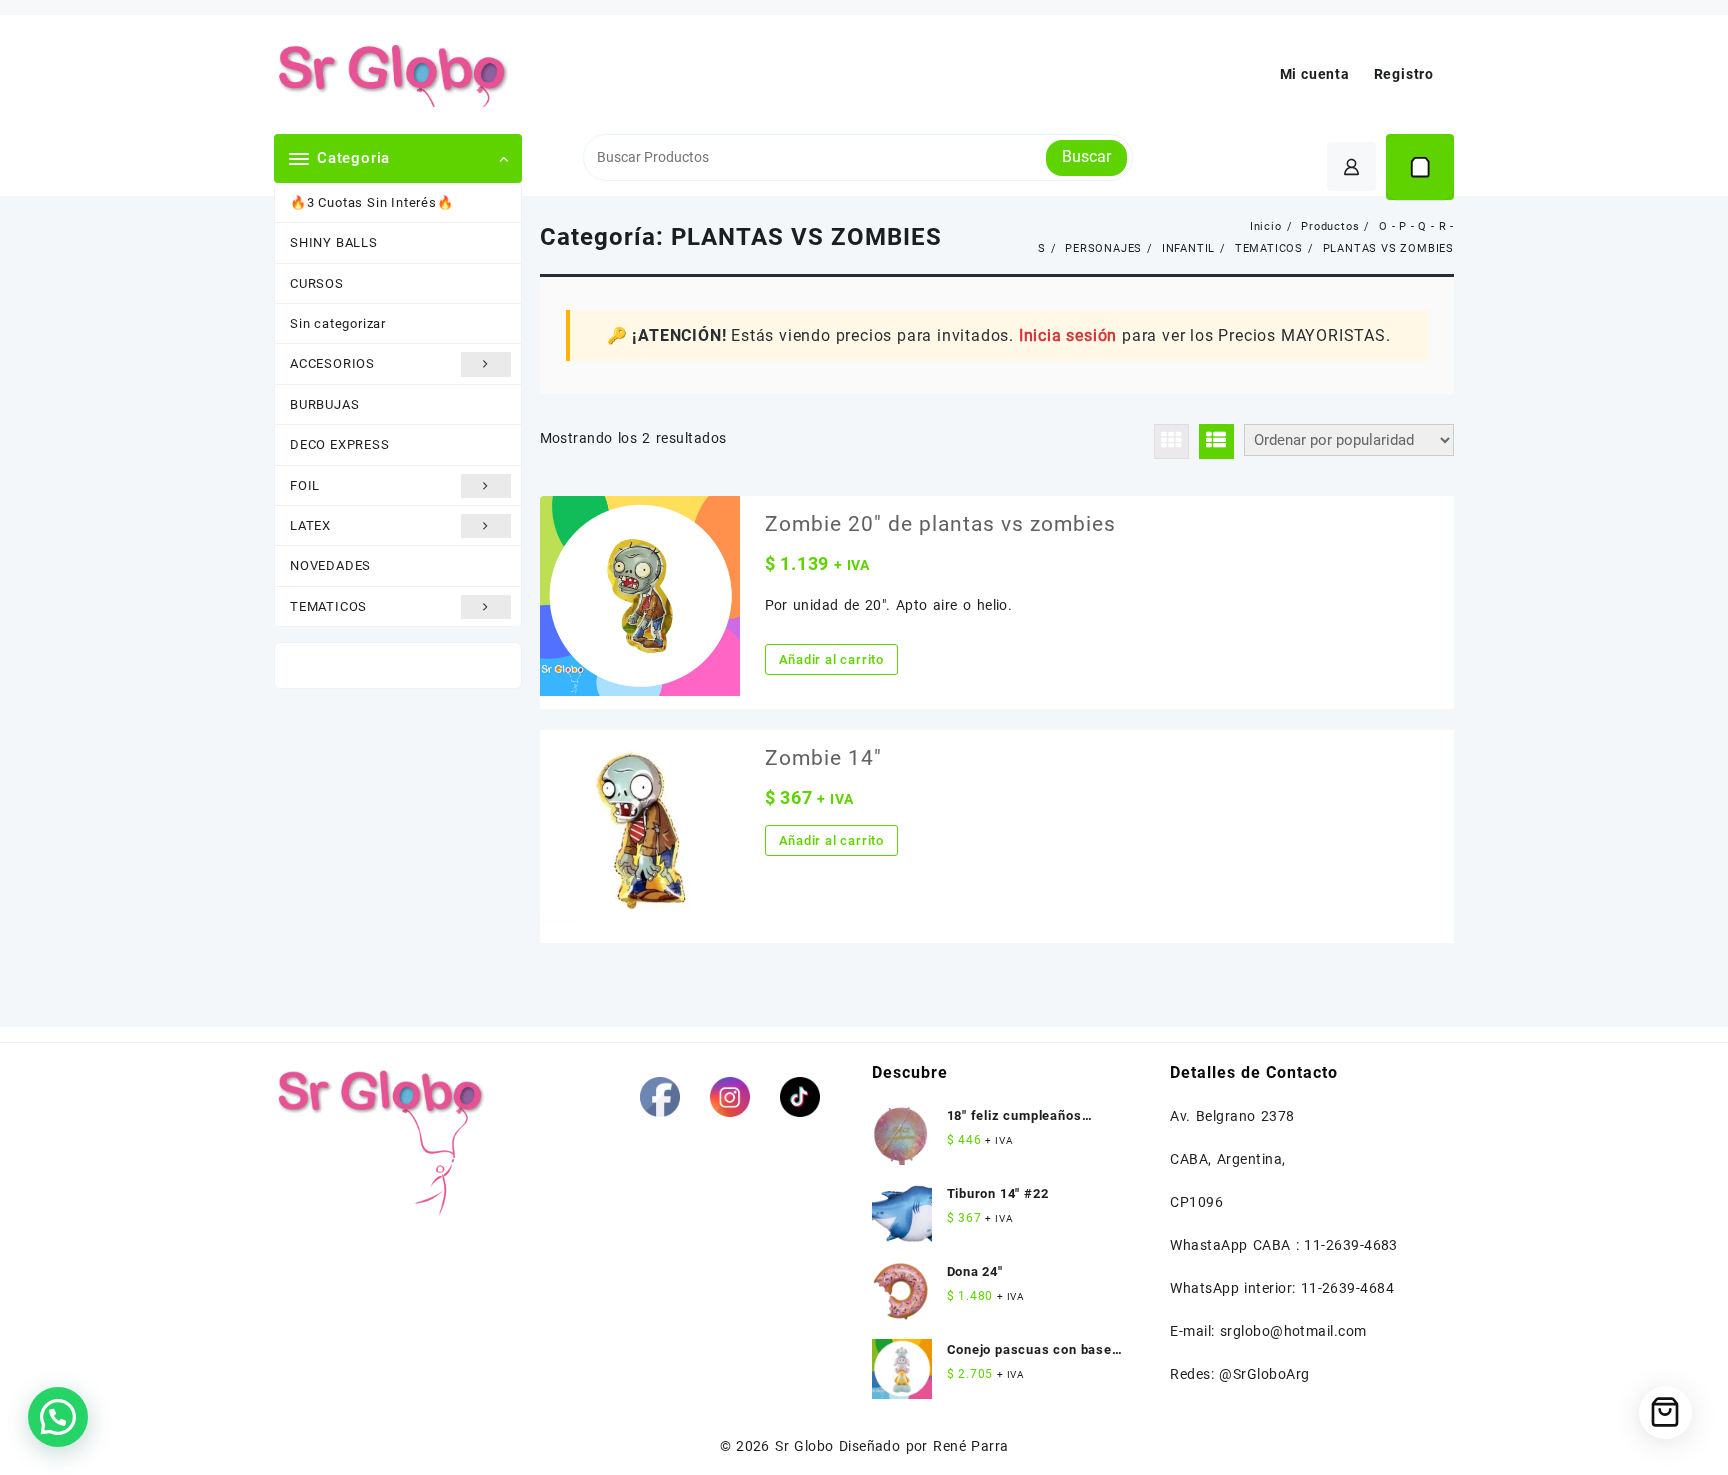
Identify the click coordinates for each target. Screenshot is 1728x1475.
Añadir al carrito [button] (832, 659)
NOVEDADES (330, 565)
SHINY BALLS (334, 242)
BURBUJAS (324, 404)
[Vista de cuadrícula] (1171, 441)
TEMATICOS (328, 606)
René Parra (970, 1446)
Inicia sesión (1068, 335)
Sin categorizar (338, 323)
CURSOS (317, 283)
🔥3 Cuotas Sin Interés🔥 (372, 202)
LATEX (310, 525)
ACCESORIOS (332, 363)
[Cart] (1420, 167)
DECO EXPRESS (340, 444)
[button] (58, 1417)
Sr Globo (804, 1446)
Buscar (1086, 156)
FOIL (305, 485)
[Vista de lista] (1216, 441)
